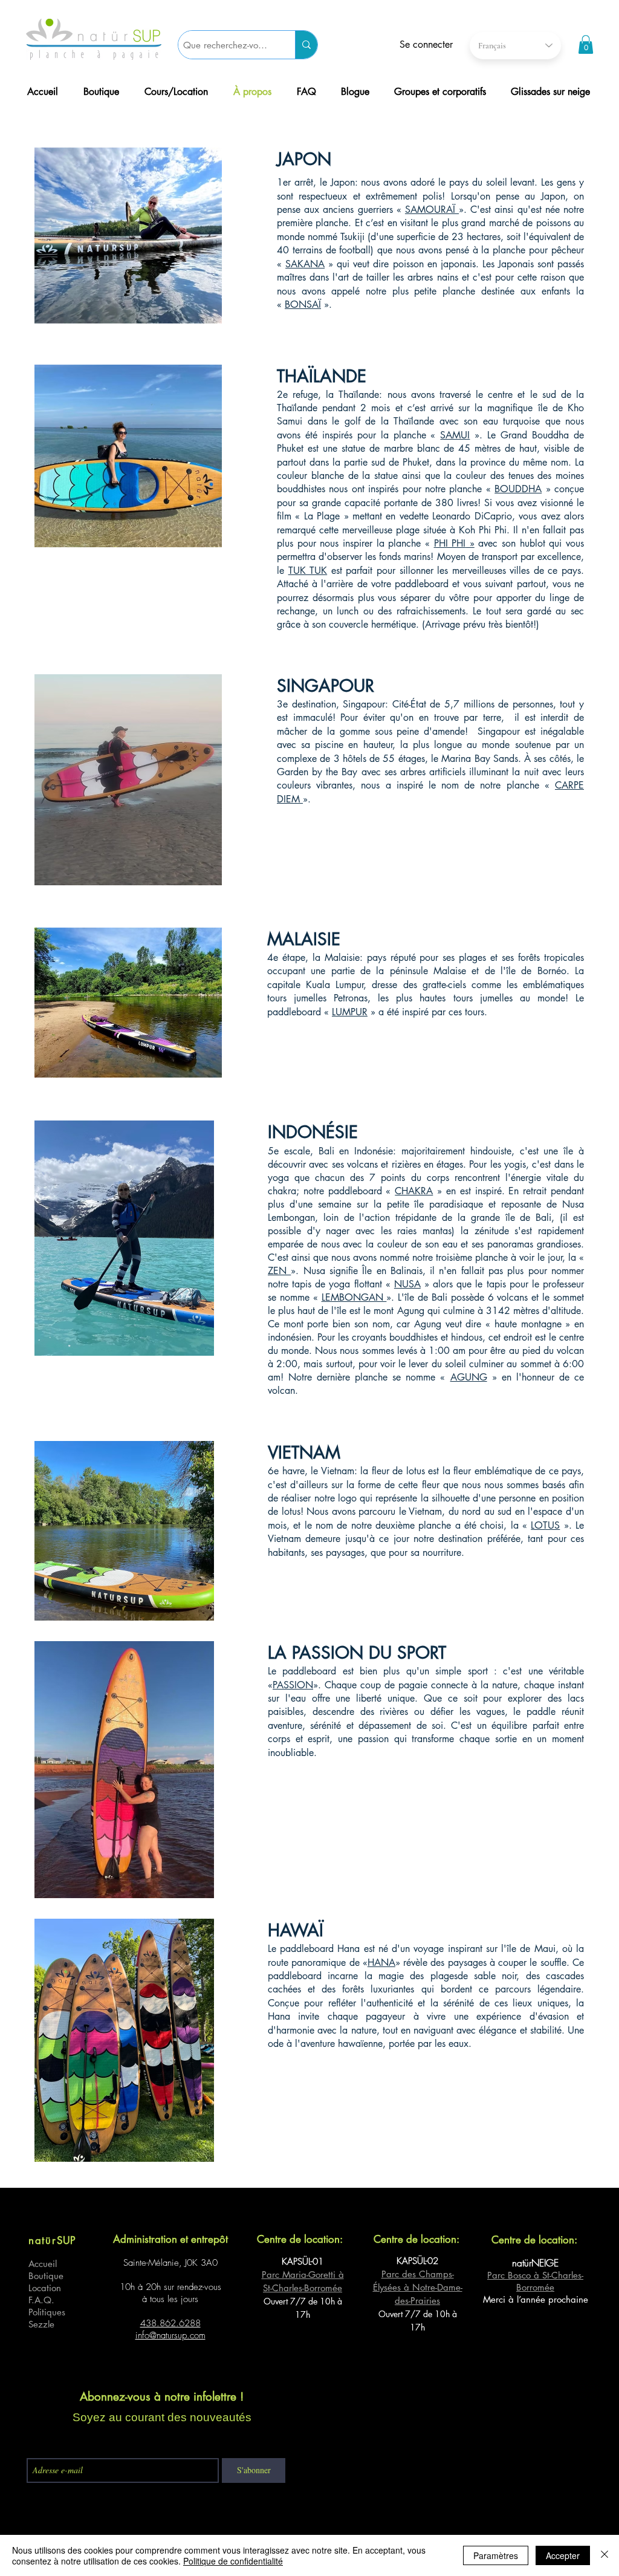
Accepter (563, 2555)
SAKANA (305, 264)
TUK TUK (308, 571)
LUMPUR (350, 1012)
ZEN (279, 1271)
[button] (586, 44)
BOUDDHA (518, 489)
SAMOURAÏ (432, 210)
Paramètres (496, 2555)
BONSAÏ (303, 304)
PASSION (293, 1685)
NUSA (407, 1284)
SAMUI (455, 435)
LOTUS (545, 1525)
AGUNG (469, 1377)
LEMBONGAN (354, 1297)
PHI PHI (450, 543)
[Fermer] (604, 2555)
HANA (381, 1963)
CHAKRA (414, 1191)
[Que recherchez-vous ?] (306, 45)
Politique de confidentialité (233, 2561)
